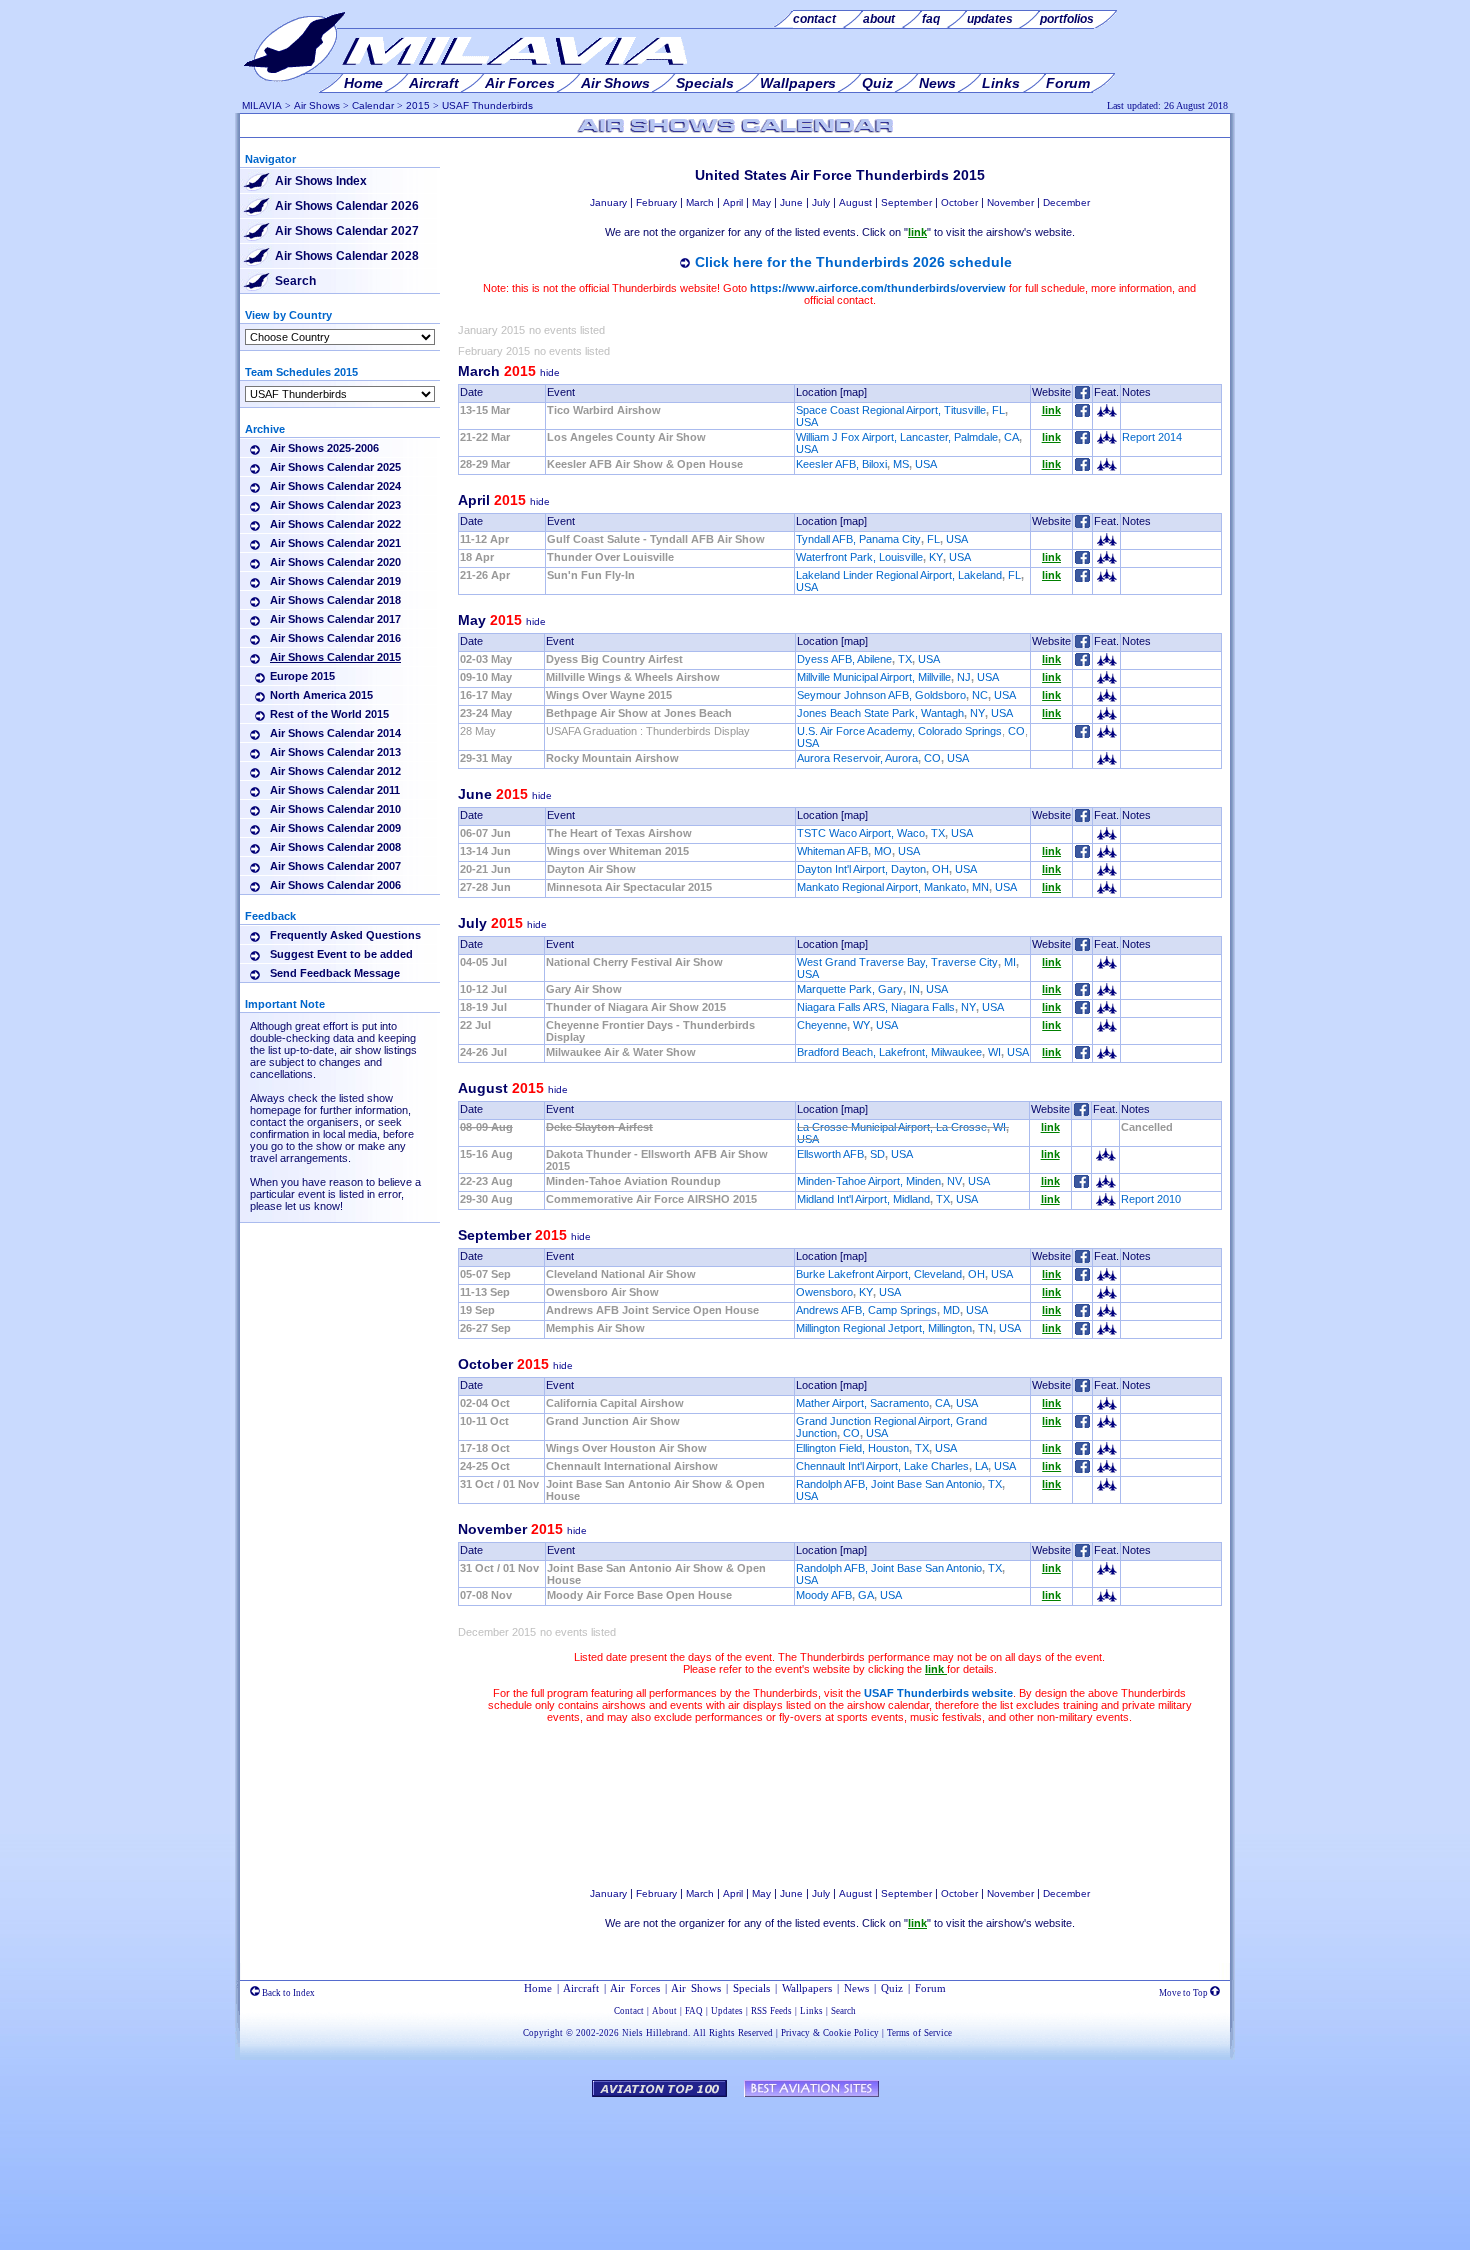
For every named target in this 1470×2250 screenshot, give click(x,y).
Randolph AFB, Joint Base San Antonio (889, 1484)
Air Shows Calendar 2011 (335, 790)
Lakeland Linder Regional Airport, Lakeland (899, 575)
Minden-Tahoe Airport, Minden (869, 1181)
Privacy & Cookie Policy (830, 2033)
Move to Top (1184, 1993)
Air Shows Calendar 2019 (335, 581)
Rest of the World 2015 (329, 714)
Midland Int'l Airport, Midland (863, 1199)
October (959, 202)
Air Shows (317, 105)
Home (538, 1988)
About (664, 2011)
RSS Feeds (771, 2011)
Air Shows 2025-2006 (324, 448)
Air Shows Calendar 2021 (335, 543)
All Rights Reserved (733, 2033)
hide (550, 372)
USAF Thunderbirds (487, 105)
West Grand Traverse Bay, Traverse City (897, 962)
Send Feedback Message (335, 973)
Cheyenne (822, 1025)
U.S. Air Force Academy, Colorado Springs (899, 731)
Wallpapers (807, 1988)
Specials (751, 1988)
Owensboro (824, 1292)
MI (1010, 962)
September (906, 202)
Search (295, 281)
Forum (930, 1988)
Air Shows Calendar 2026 (347, 206)
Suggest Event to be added (341, 954)
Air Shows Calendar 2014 (335, 733)
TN (985, 1328)
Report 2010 (1151, 1199)
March (700, 202)
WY (861, 1025)
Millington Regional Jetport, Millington (884, 1328)
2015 (418, 105)
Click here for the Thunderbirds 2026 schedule (853, 262)
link (1051, 410)
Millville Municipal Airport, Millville (874, 677)
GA (866, 1595)
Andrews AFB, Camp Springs (866, 1310)
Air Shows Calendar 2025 (335, 467)
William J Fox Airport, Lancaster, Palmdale (897, 437)
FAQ (694, 2011)
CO (1016, 731)
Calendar (373, 105)
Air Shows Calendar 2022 (335, 524)
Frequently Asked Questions (345, 935)
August (855, 202)
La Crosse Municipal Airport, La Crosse (892, 1127)
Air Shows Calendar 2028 (347, 256)
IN (914, 989)
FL (998, 410)
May (761, 202)
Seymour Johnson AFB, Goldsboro (881, 695)
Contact (629, 2011)
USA (807, 422)
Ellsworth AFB (830, 1154)
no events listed (567, 330)
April (733, 202)
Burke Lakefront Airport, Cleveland (879, 1274)
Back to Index (287, 1993)
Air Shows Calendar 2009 (335, 828)
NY (977, 713)
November (1010, 202)
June (791, 202)
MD (951, 1310)
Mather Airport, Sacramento (862, 1403)
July (821, 202)
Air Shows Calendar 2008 (335, 847)
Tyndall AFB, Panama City (858, 539)
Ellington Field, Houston (852, 1448)
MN (980, 887)
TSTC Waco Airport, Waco (861, 833)
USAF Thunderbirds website (938, 1693)
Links (811, 2011)
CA (1011, 437)
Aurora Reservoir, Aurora (857, 758)
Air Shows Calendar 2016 (335, 638)
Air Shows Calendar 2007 (335, 866)
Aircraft (581, 1988)
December (1066, 202)
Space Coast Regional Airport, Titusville (891, 410)
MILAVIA (262, 105)
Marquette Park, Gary (850, 989)
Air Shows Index (321, 181)
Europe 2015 (302, 676)
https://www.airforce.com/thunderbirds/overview (878, 288)
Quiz (892, 1988)
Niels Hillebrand (655, 2033)
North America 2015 (321, 695)
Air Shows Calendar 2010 (335, 809)
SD (877, 1154)
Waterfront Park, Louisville (859, 557)
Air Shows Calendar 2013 (335, 752)
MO (883, 851)
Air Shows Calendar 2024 (335, 486)
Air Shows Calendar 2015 (335, 657)
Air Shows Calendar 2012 (335, 771)
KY (936, 557)
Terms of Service (919, 2033)
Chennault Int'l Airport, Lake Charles (882, 1466)
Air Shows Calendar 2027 (347, 231)
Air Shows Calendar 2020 (335, 562)
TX (905, 659)
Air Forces (635, 1988)
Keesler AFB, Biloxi (841, 464)
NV (954, 1181)
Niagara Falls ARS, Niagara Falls (876, 1007)
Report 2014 (1152, 437)
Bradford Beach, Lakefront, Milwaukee (889, 1052)
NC (980, 695)
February (656, 202)
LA (981, 1466)
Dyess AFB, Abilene (844, 659)
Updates (727, 2011)
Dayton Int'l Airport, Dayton (861, 869)
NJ (964, 677)
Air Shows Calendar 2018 (335, 600)
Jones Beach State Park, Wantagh (880, 713)
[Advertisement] (840, 1805)
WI (994, 1052)
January (608, 202)
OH (940, 869)
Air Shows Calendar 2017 (335, 619)
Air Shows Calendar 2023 (335, 505)
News (856, 1988)
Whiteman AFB (832, 851)
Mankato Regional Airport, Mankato (881, 887)
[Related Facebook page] (1082, 413)
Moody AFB (824, 1595)
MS (901, 464)
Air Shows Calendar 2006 (335, 885)
